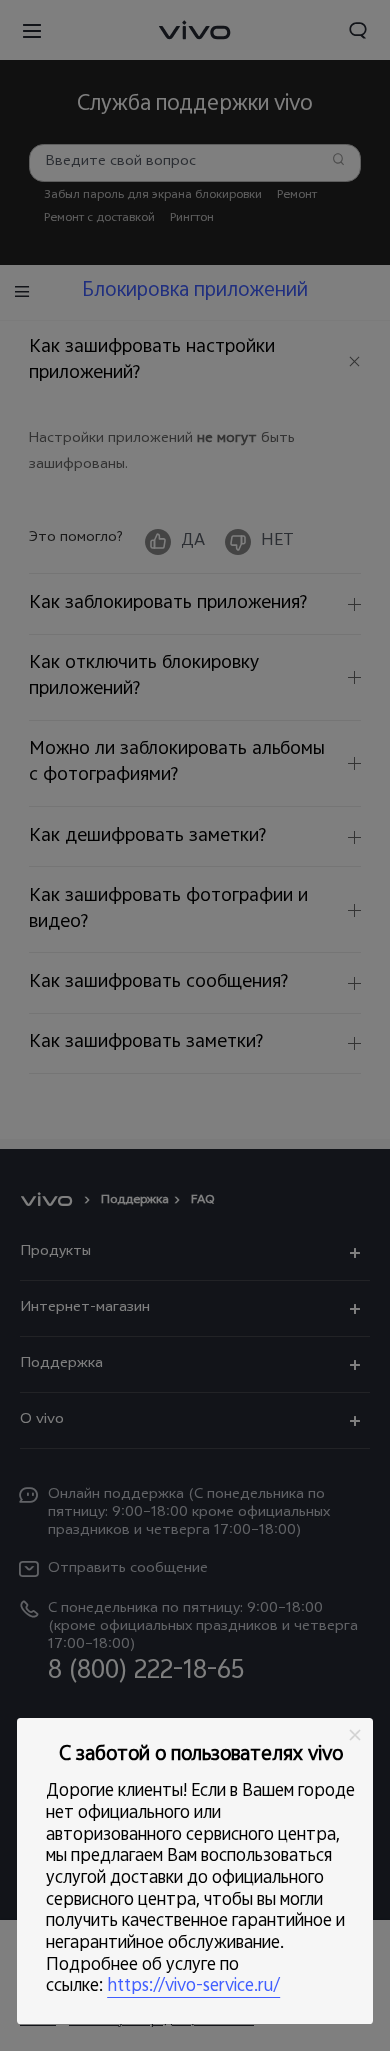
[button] (355, 1735)
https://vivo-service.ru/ (193, 1987)
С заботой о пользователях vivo (201, 1756)
